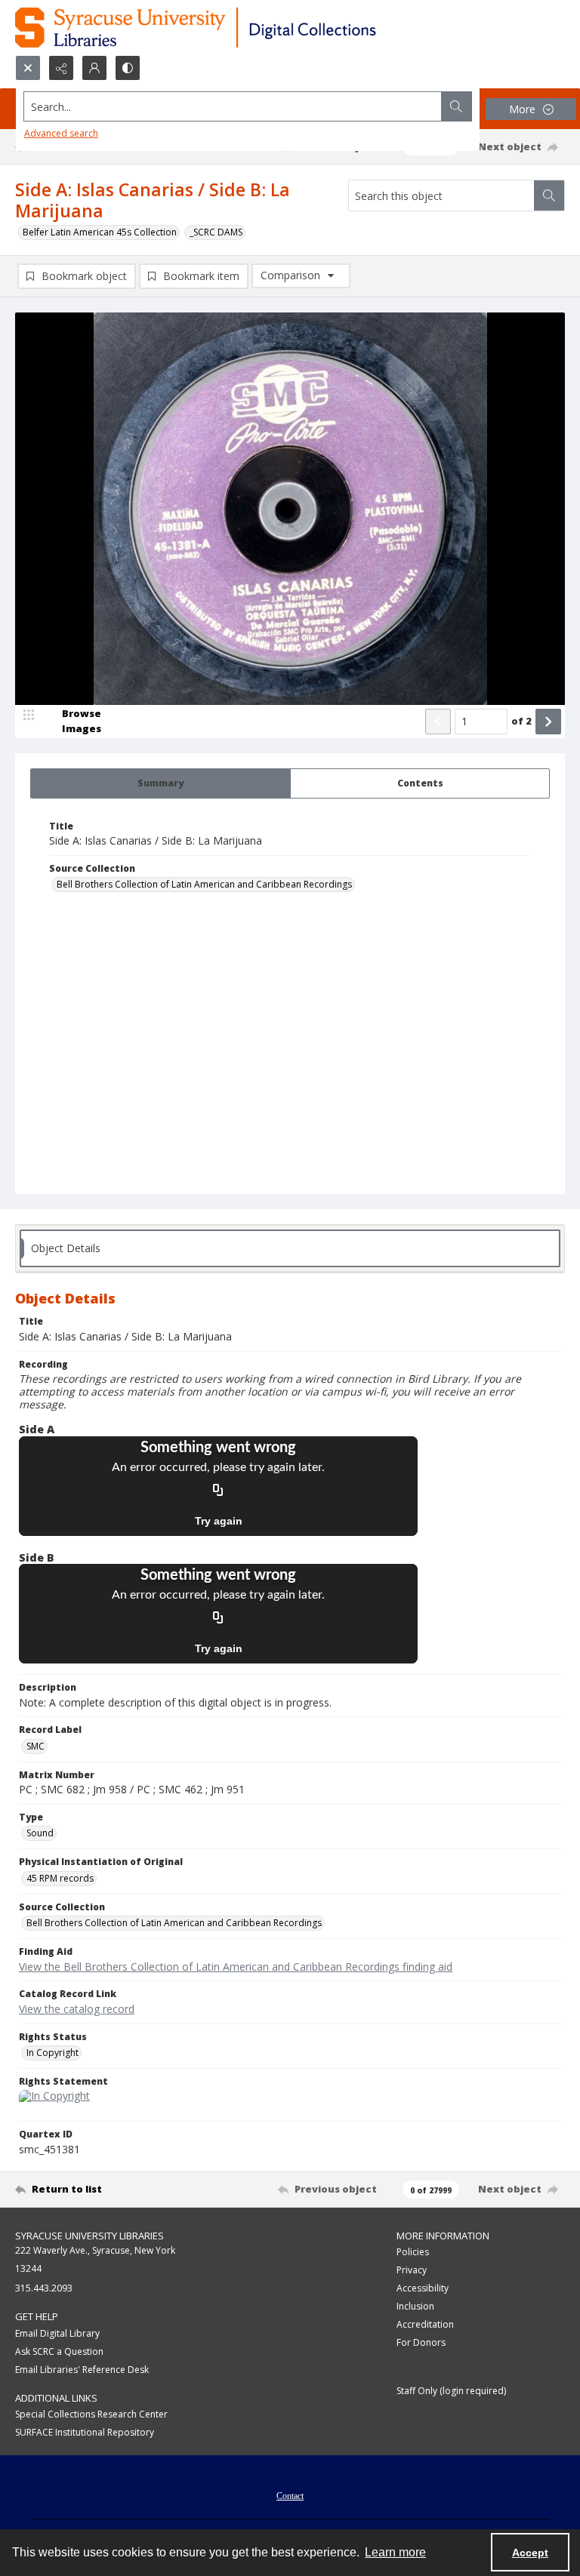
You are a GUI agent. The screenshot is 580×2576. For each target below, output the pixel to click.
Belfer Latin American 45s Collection (100, 232)
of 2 (521, 721)
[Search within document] (549, 195)
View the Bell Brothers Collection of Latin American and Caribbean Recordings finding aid (236, 1967)
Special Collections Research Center (91, 2414)
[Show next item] (548, 722)
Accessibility (423, 2288)
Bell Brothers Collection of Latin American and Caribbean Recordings (204, 884)
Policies (413, 2252)
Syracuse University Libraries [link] (89, 2236)
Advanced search (61, 133)
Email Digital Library (57, 2333)
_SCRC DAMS (216, 232)
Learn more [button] (395, 2552)
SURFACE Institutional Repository (85, 2432)
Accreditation (425, 2324)
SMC (35, 1746)
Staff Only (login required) (451, 2391)
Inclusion (415, 2306)
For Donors (421, 2342)
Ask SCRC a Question (59, 2351)
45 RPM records (60, 1878)
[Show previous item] (438, 722)
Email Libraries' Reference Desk (82, 2370)
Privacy (412, 2270)
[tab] (160, 783)
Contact (290, 2496)
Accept (530, 2553)
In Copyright (52, 2053)
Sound (40, 1833)
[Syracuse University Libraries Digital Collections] (240, 28)
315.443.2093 (44, 2288)
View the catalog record (77, 2009)
